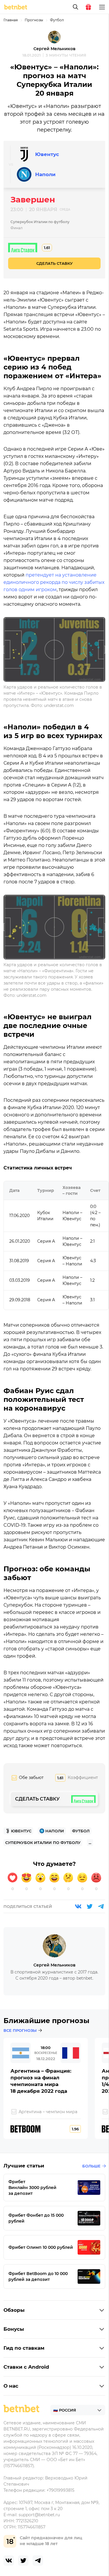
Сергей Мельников (54, 49)
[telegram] (38, 2561)
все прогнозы (20, 2030)
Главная (11, 20)
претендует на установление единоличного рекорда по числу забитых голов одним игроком (54, 582)
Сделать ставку (54, 263)
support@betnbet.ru (39, 2515)
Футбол (57, 20)
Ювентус (47, 154)
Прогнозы (34, 20)
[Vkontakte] (78, 1906)
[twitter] (23, 2561)
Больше (91, 2166)
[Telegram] (101, 1906)
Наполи (45, 174)
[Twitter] (90, 1906)
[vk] (9, 2561)
